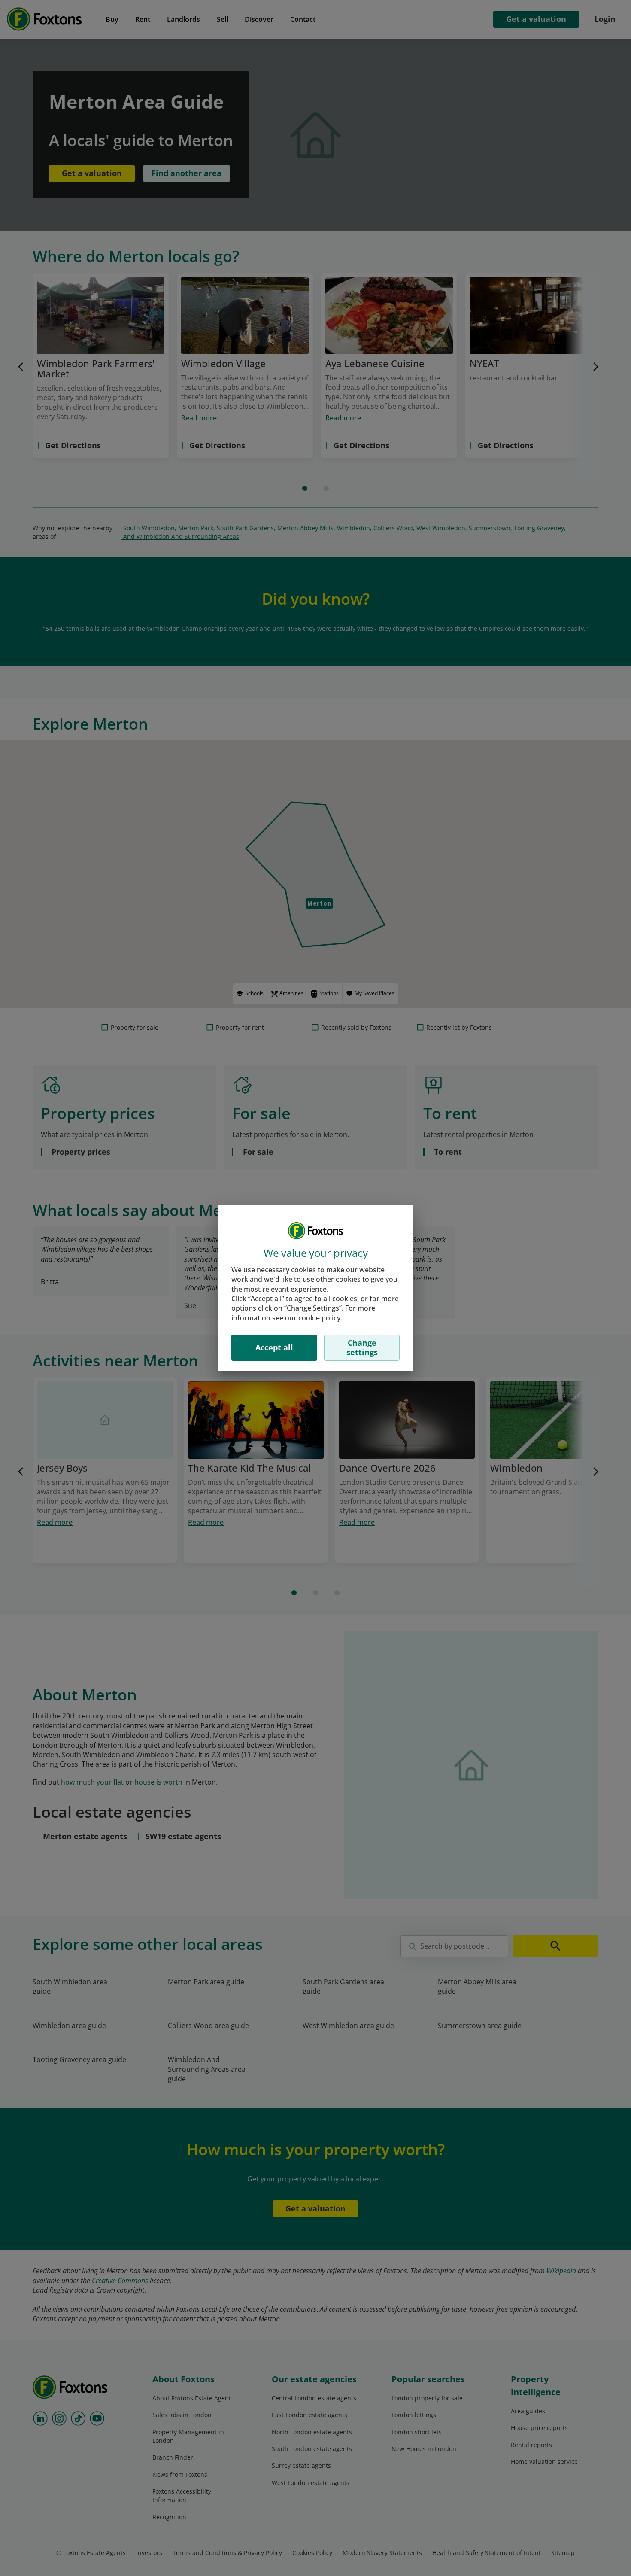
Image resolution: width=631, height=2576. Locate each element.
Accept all (274, 1347)
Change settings (362, 1347)
